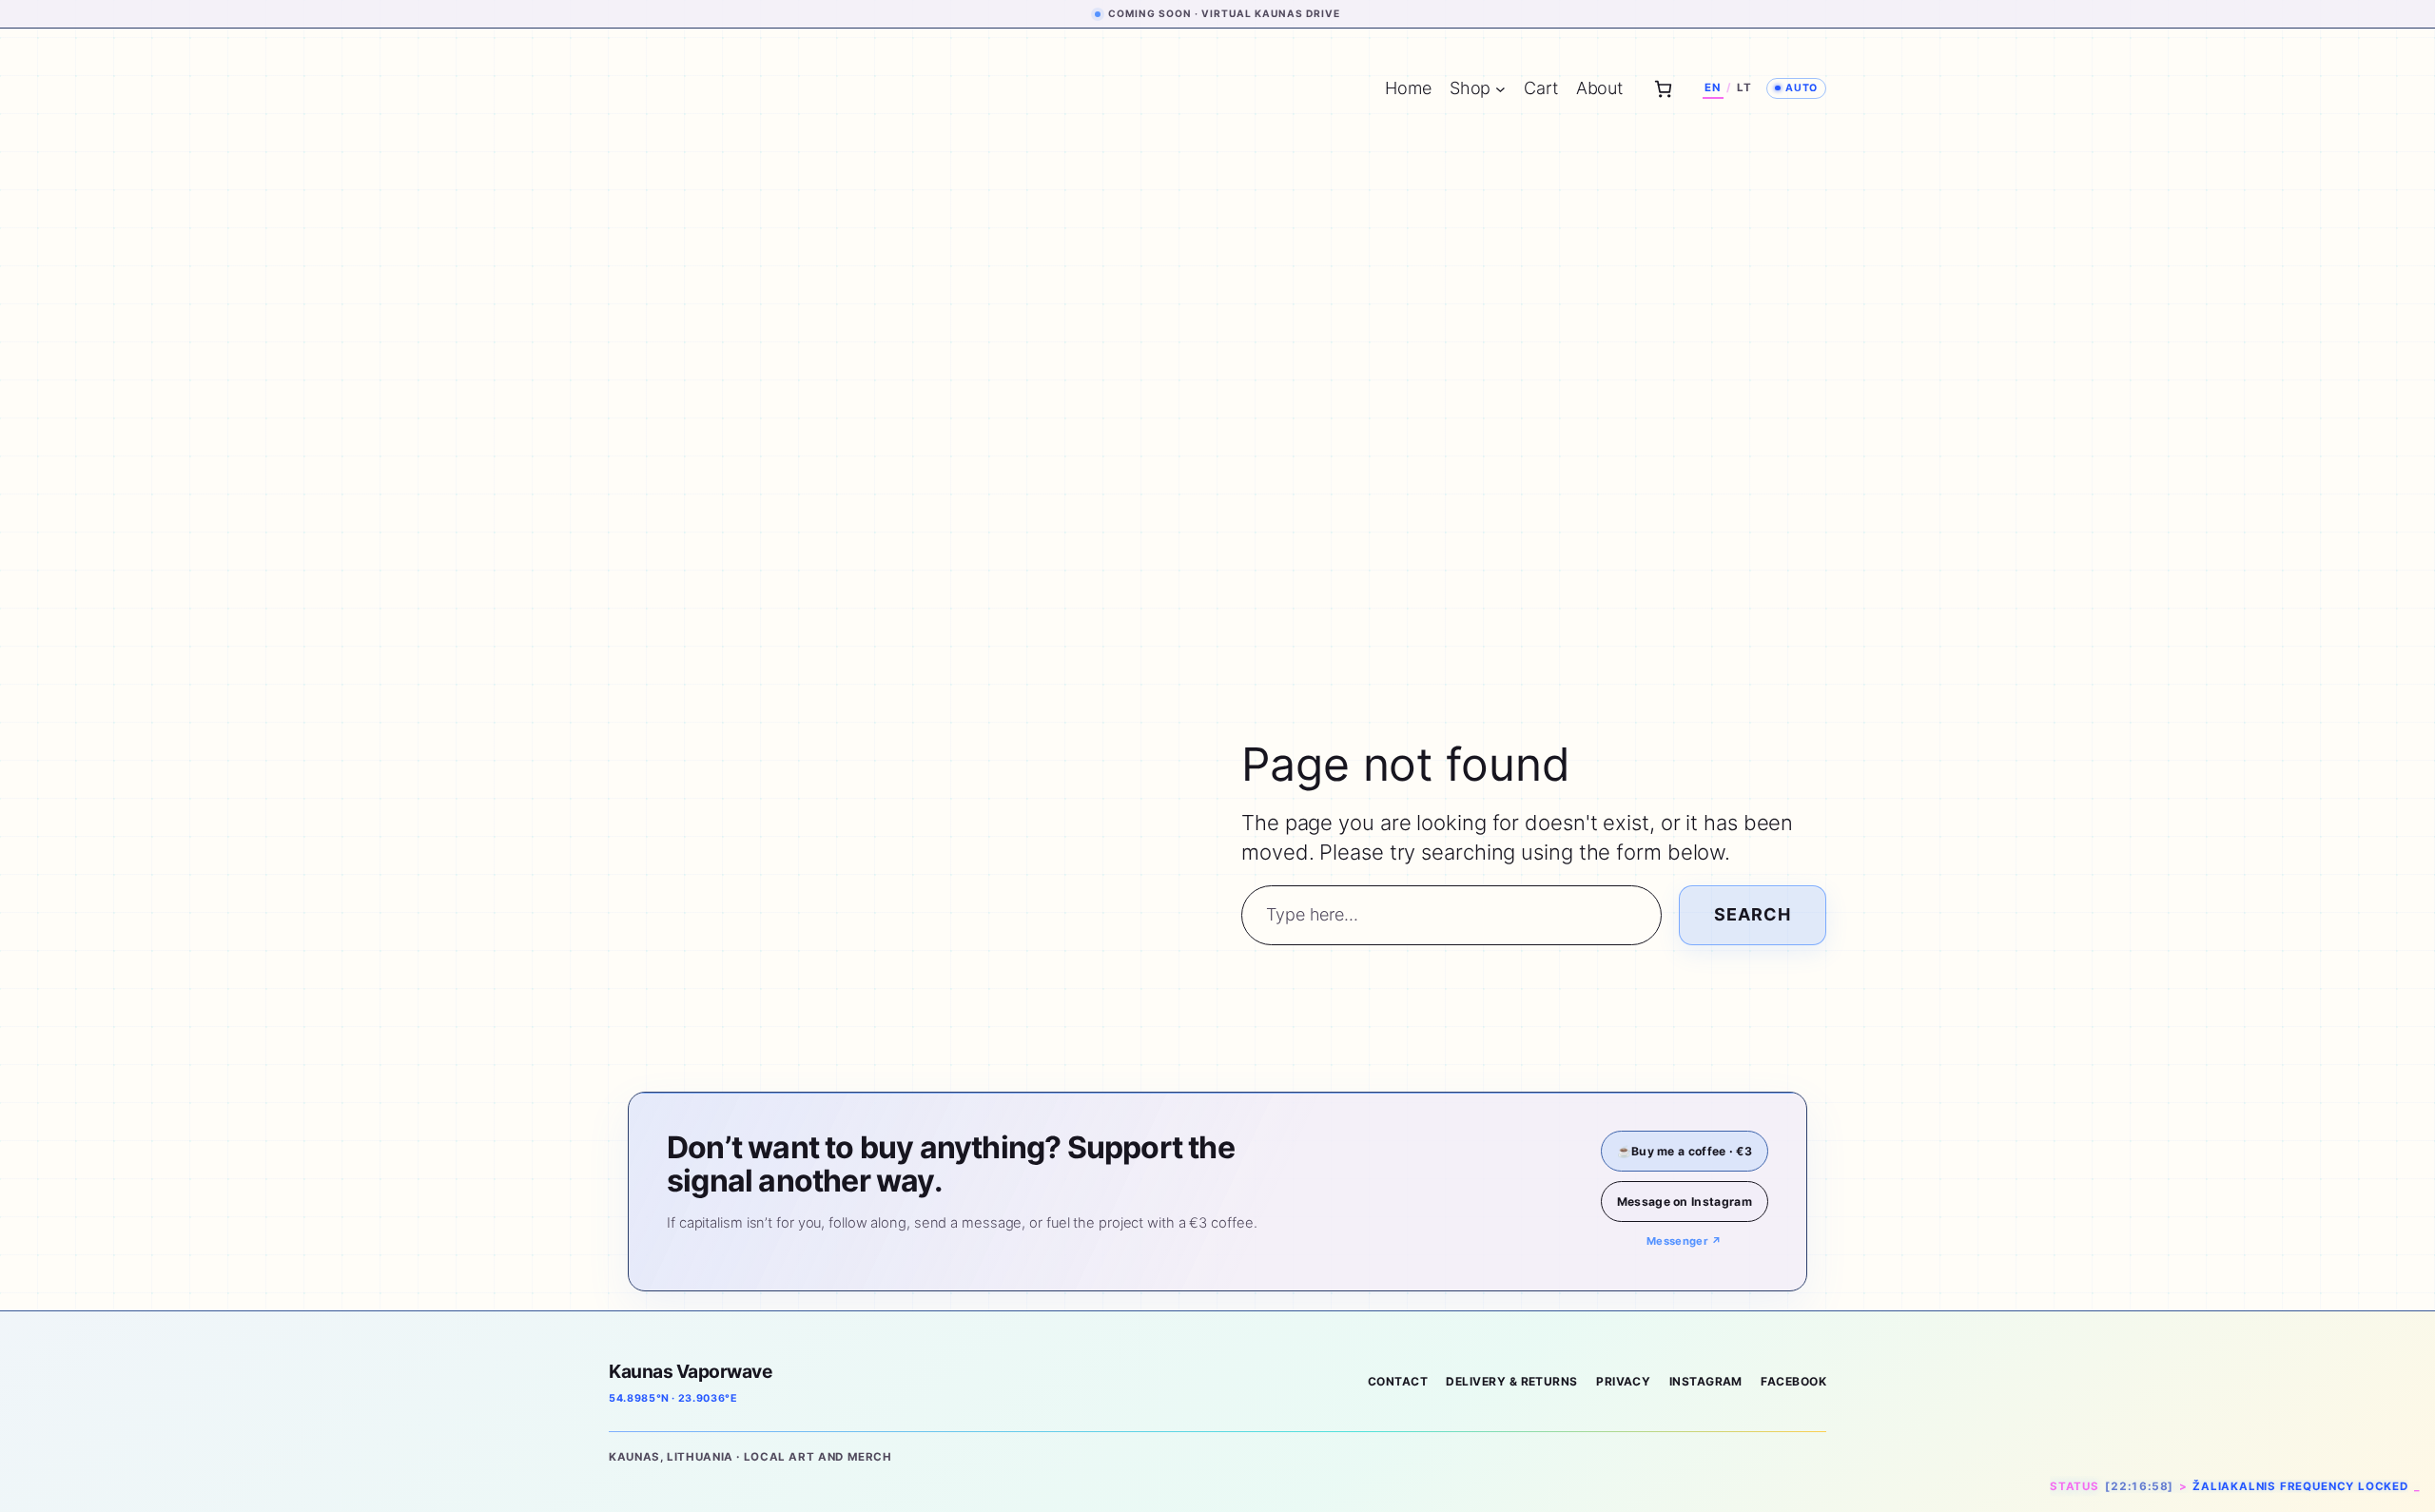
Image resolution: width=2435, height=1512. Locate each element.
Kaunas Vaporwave (690, 1371)
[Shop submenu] (1500, 89)
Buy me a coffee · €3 (1685, 1151)
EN (1713, 87)
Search (1753, 914)
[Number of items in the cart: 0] (1663, 89)
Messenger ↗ (1685, 1241)
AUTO (1802, 88)
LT (1744, 87)
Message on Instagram (1685, 1202)
